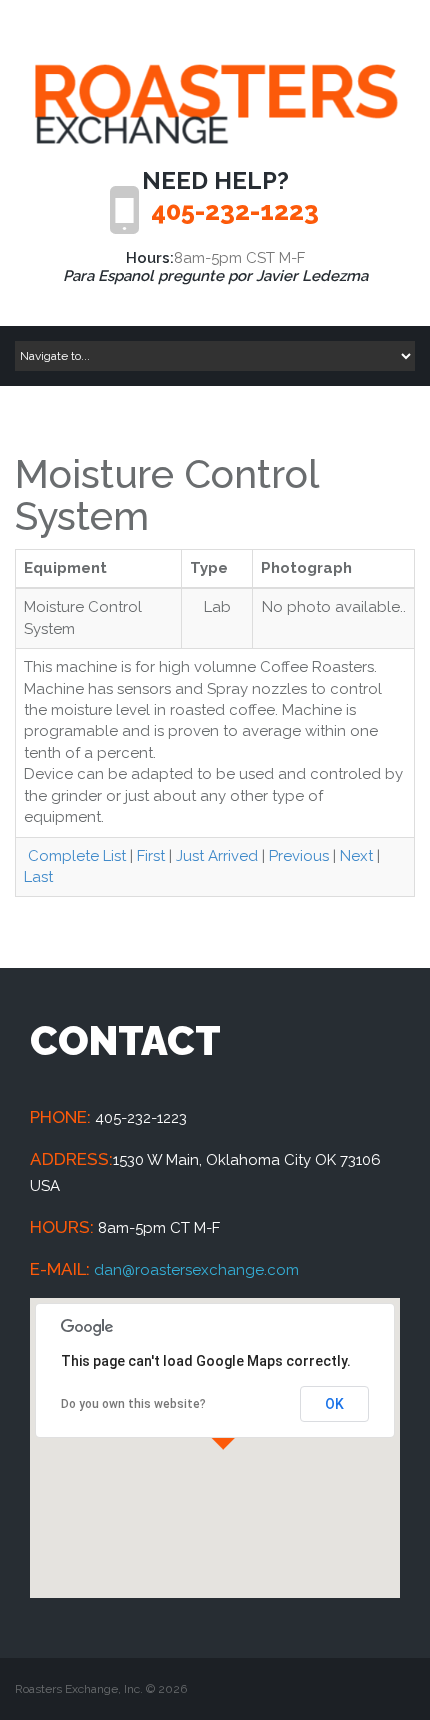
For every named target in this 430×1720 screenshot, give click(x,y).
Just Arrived (217, 856)
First (151, 856)
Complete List (75, 856)
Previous (299, 856)
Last (38, 877)
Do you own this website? (133, 1404)
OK (334, 1404)
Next (356, 856)
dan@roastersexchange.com (196, 1270)
